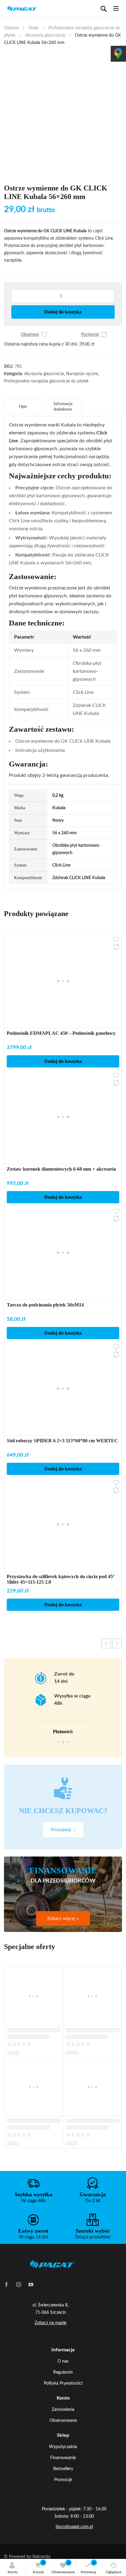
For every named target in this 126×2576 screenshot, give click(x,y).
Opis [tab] (23, 406)
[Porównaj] (104, 335)
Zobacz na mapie (50, 2323)
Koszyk (39, 2567)
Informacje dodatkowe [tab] (63, 406)
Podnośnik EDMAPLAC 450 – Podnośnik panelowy (61, 1033)
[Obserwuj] (44, 335)
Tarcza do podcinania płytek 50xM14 (45, 1305)
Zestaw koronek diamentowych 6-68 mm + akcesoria (61, 1169)
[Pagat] (22, 9)
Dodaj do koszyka (63, 312)
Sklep (33, 28)
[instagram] (19, 2284)
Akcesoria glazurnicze (45, 35)
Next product (117, 1643)
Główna (11, 28)
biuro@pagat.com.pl (74, 2527)
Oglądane (114, 2572)
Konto (13, 2572)
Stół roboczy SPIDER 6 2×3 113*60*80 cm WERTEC (62, 1441)
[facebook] (6, 2284)
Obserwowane (63, 2567)
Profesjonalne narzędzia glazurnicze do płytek (46, 381)
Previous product (106, 1643)
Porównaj (88, 2567)
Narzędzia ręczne (82, 374)
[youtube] (31, 2284)
